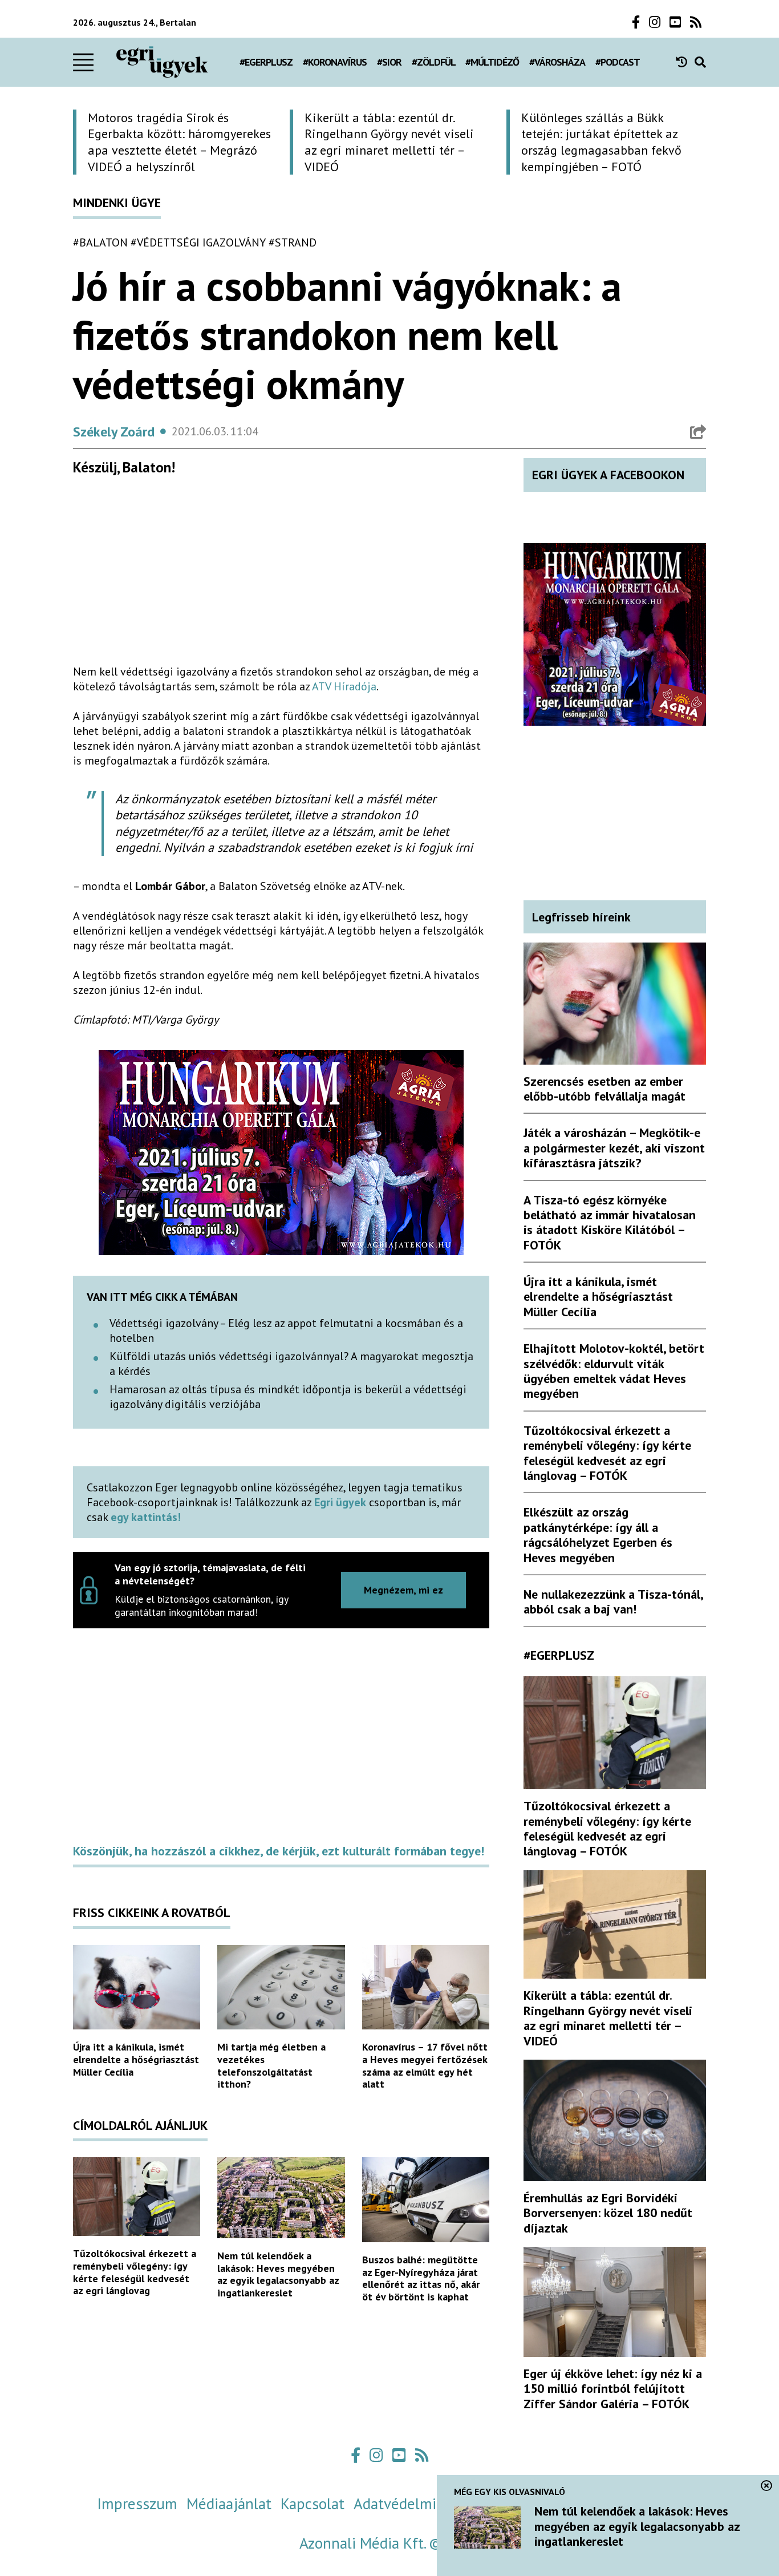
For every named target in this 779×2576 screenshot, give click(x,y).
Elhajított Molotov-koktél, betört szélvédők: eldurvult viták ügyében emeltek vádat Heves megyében (614, 1371)
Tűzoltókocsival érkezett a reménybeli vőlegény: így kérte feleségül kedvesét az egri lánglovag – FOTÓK (607, 1453)
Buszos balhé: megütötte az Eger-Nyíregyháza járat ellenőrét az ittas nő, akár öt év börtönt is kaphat (421, 2278)
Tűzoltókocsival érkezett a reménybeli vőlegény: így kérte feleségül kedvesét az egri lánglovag (135, 2272)
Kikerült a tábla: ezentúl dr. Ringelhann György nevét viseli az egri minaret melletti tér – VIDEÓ (608, 2018)
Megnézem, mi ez (403, 1590)
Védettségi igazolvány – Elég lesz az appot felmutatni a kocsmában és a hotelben (286, 1331)
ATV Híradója (344, 686)
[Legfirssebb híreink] (685, 62)
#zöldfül (434, 62)
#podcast (618, 62)
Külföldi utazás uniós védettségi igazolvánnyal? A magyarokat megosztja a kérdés (291, 1364)
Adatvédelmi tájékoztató (434, 2504)
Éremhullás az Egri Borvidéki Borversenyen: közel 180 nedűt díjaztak (608, 2213)
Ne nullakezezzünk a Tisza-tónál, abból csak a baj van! (613, 1602)
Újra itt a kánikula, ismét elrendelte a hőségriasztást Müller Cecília (136, 2059)
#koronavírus (335, 62)
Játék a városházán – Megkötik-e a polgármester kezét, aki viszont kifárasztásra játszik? (614, 1148)
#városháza (557, 62)
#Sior (389, 62)
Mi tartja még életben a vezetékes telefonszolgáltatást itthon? (271, 2065)
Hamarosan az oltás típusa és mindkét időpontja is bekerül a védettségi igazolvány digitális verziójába (288, 1397)
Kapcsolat (313, 2504)
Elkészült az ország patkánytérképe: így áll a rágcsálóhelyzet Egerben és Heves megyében (598, 1534)
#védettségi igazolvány (198, 242)
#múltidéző (492, 62)
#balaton (100, 242)
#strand (293, 242)
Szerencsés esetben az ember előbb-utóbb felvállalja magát (604, 1089)
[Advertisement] (281, 575)
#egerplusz (266, 62)
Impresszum (137, 2504)
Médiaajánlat (229, 2504)
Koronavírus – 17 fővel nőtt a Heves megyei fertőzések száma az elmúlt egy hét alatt (425, 2065)
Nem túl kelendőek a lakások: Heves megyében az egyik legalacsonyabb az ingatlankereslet (278, 2274)
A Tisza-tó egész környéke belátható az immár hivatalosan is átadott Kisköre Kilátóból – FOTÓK (610, 1222)
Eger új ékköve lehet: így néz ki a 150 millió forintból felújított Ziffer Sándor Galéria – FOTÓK (613, 2389)
